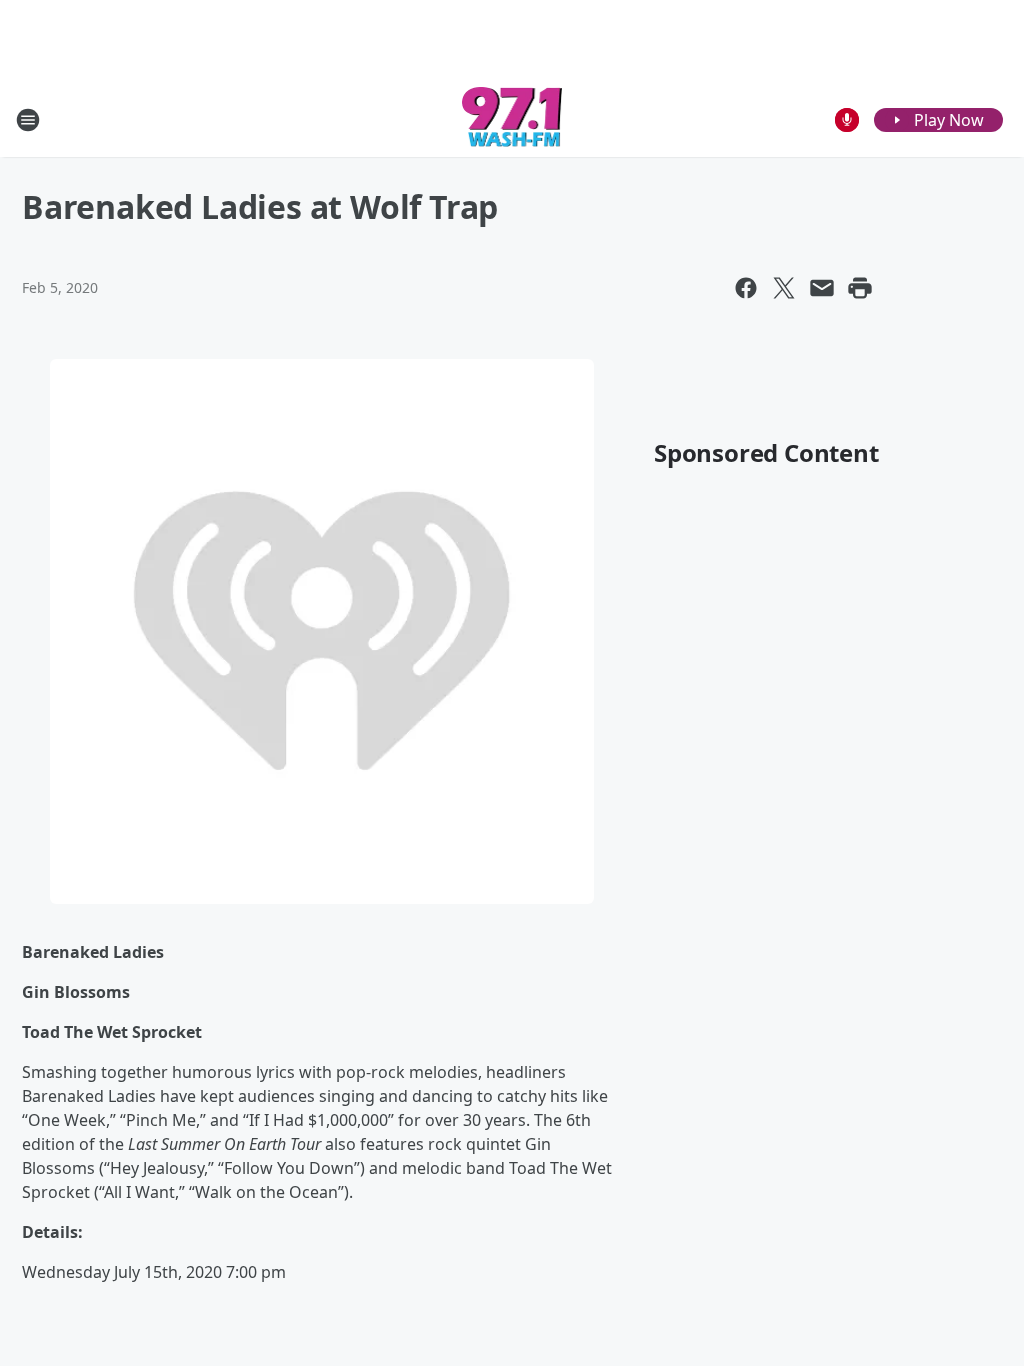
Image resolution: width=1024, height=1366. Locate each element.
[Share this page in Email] (822, 288)
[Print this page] (860, 288)
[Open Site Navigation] (28, 120)
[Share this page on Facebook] (746, 288)
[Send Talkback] (847, 120)
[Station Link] (512, 119)
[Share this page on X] (784, 288)
